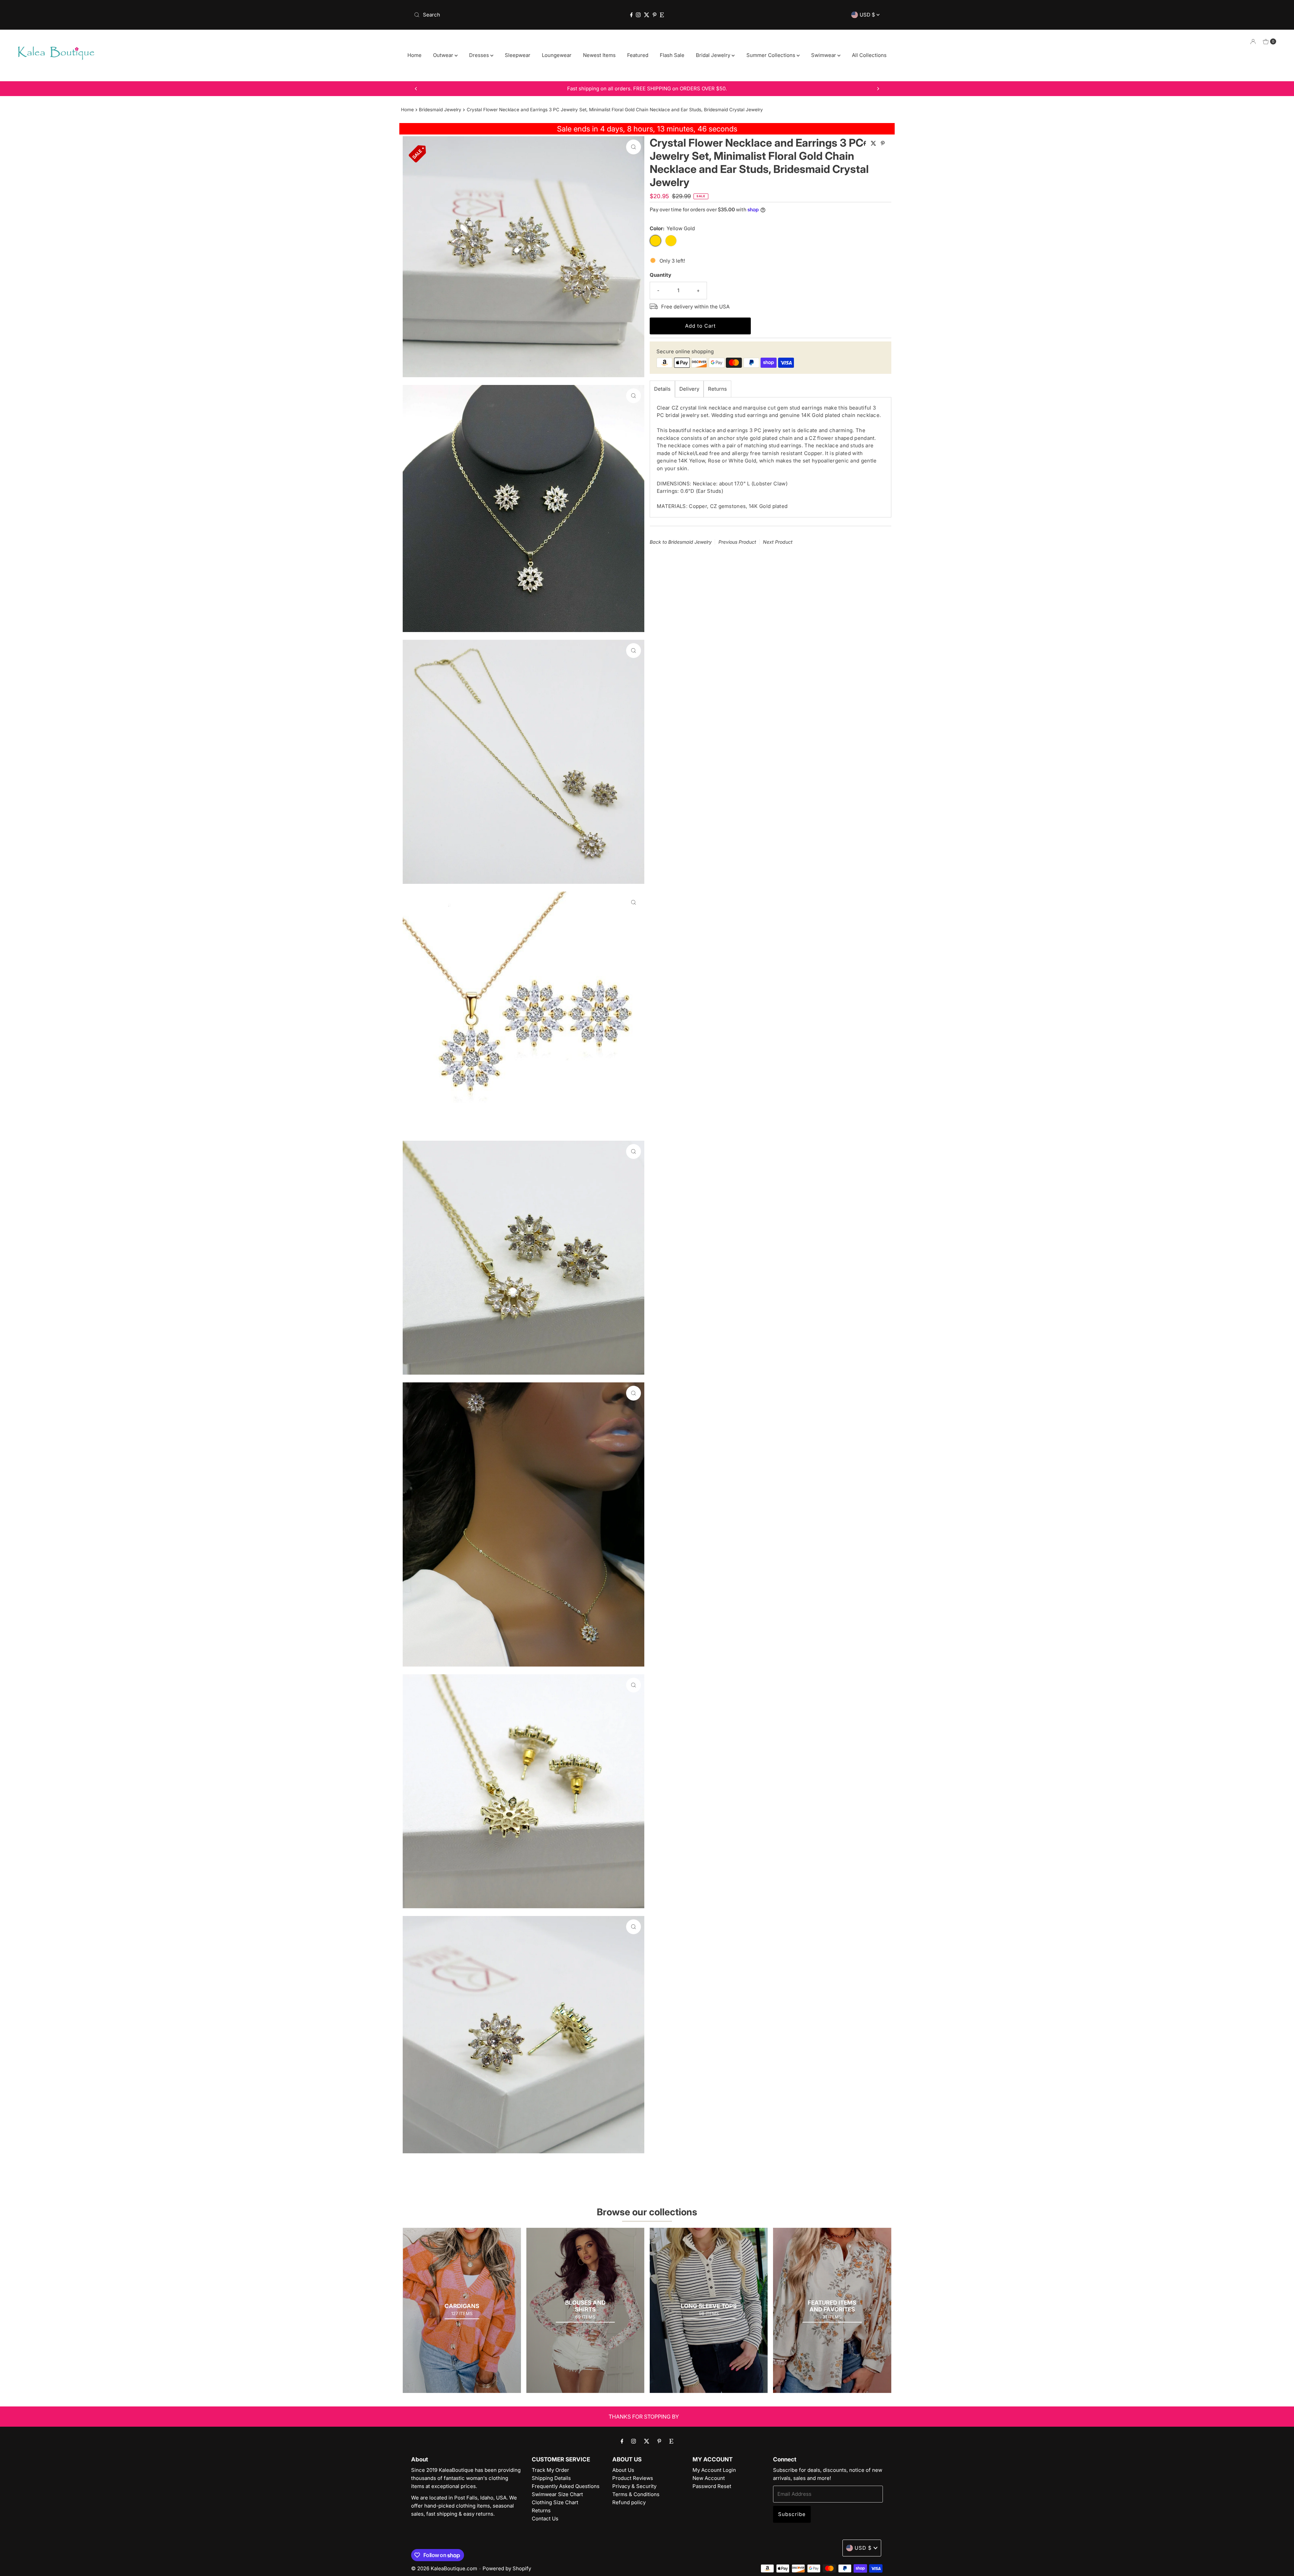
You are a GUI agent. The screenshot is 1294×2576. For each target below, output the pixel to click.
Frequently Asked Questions (566, 2486)
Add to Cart (700, 325)
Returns (717, 388)
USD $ (868, 15)
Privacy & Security (634, 2486)
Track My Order (550, 2470)
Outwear (444, 55)
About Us (623, 2470)
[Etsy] (662, 15)
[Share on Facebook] (865, 144)
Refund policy (629, 2502)
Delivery (689, 388)
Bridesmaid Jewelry (440, 110)
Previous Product (737, 542)
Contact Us (545, 2519)
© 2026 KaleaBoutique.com (444, 2568)
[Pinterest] (655, 15)
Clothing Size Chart (555, 2502)
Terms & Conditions (636, 2494)
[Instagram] (638, 15)
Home (414, 55)
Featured (638, 55)
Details (662, 388)
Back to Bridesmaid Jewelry (681, 542)
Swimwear (824, 55)
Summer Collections (772, 55)
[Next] (878, 89)
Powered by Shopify (507, 2568)
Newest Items (599, 55)
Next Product (778, 542)
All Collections (869, 55)
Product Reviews (633, 2478)
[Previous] (416, 89)
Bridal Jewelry (714, 55)
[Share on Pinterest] (883, 144)
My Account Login (714, 2470)
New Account (709, 2478)
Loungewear (557, 55)
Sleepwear (518, 55)
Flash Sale (672, 55)
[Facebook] (631, 15)
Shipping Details (551, 2478)
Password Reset (712, 2486)
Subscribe (792, 2514)
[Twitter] (647, 15)
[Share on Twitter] (874, 144)
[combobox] (488, 15)
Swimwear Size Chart (557, 2494)
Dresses (480, 55)
